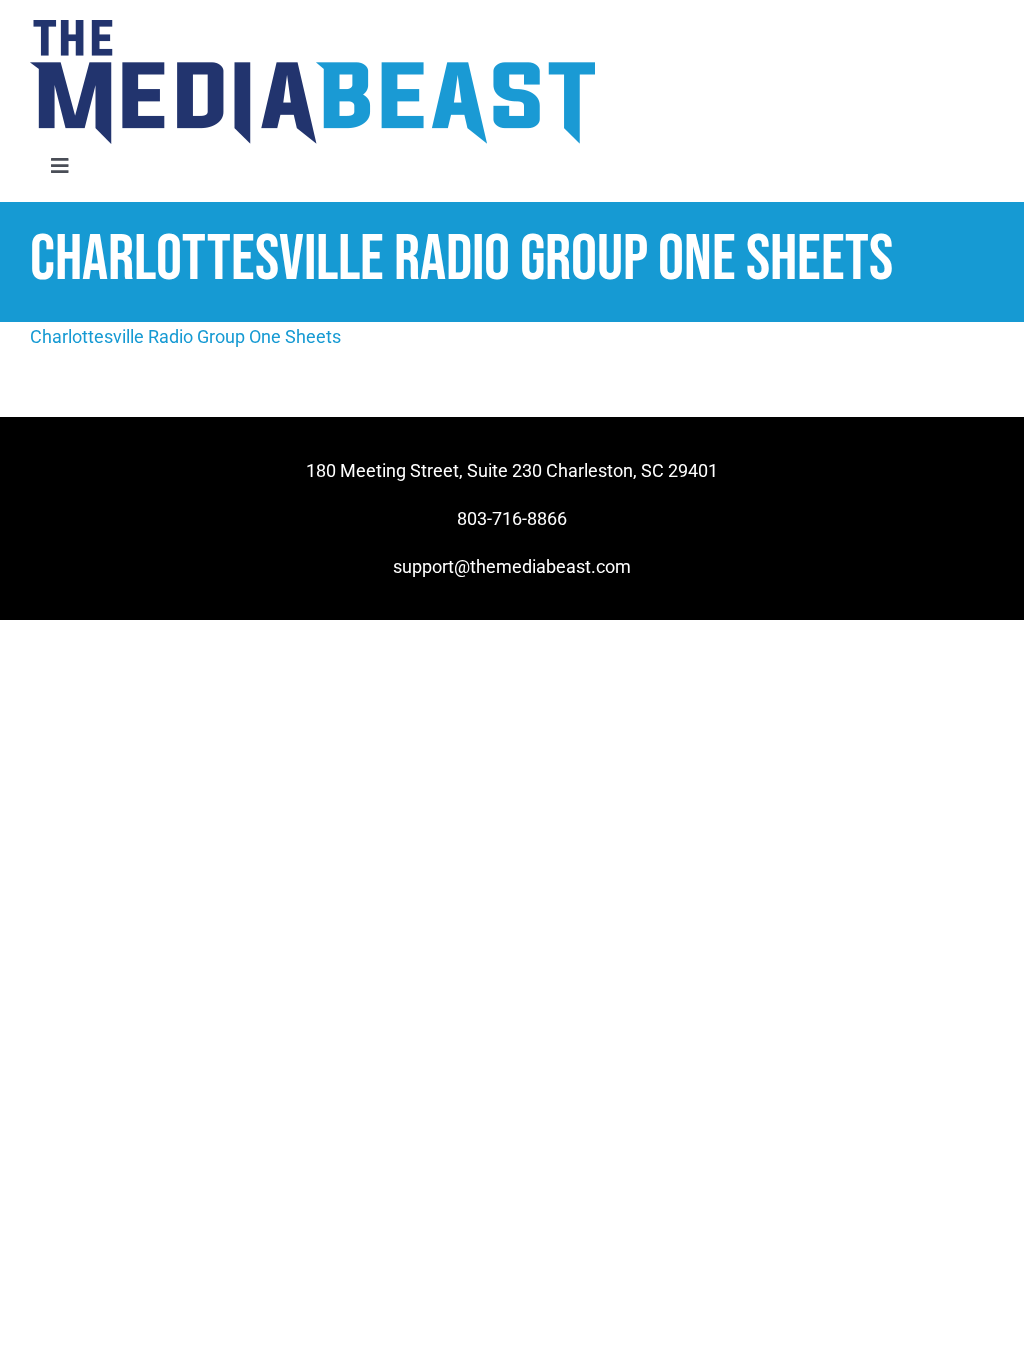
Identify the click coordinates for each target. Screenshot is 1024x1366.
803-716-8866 (512, 518)
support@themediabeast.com (512, 566)
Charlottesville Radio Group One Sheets (185, 336)
